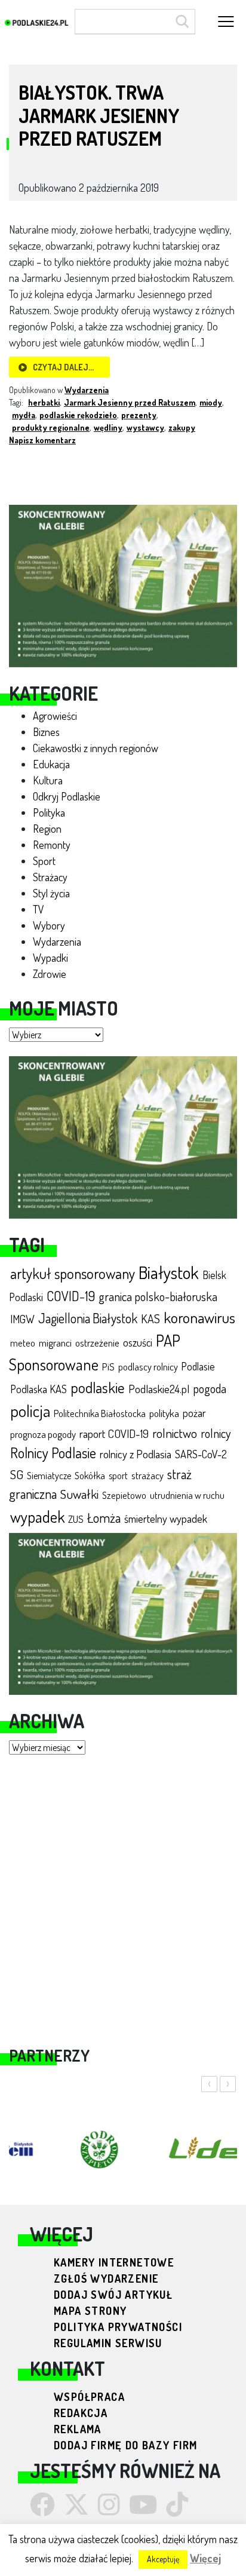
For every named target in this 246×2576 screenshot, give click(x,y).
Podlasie (198, 1366)
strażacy (147, 1475)
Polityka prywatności (118, 2327)
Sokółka (90, 1475)
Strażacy (50, 877)
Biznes (46, 732)
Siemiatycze (49, 1476)
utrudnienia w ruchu (187, 1495)
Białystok (169, 1272)
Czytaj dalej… (63, 367)
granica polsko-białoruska (158, 1296)
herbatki (44, 402)
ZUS (76, 1519)
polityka (164, 1413)
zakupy (182, 427)
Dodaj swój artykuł (113, 2295)
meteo (23, 1343)
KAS (150, 1319)
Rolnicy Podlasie (53, 1453)
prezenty (139, 415)
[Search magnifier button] (180, 22)
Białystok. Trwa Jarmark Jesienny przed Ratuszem (99, 115)
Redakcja (81, 2413)
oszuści (138, 1342)
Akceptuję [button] (163, 2559)
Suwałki (79, 1494)
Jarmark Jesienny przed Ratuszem (130, 402)
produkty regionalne (51, 427)
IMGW (22, 1319)
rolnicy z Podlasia (136, 1454)
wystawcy (145, 427)
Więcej (205, 2558)
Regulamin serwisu (108, 2343)
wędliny (108, 427)
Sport (44, 861)
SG (17, 1474)
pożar (194, 1413)
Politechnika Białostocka (100, 1413)
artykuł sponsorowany (73, 1273)
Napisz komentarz (42, 440)
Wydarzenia (57, 942)
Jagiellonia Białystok (88, 1318)
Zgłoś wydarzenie (106, 2278)
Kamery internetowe (114, 2262)
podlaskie (98, 1387)
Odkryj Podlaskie (67, 796)
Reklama (78, 2429)
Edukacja (51, 764)
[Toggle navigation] (226, 22)
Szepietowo (124, 1495)
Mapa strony (90, 2311)
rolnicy (216, 1433)
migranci (55, 1343)
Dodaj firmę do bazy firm (126, 2445)
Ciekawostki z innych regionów (96, 748)
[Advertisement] (123, 1893)
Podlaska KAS (39, 1389)
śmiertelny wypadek (166, 1518)
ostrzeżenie (97, 1343)
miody (211, 402)
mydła (24, 415)
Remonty (52, 845)
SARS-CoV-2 (201, 1454)
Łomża (104, 1517)
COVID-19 (71, 1296)
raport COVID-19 (114, 1433)
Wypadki (50, 958)
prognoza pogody (43, 1434)
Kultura (48, 780)
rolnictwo (175, 1433)
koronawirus (199, 1317)
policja (30, 1411)
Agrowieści (55, 716)
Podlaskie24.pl (159, 1389)
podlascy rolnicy (148, 1367)
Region (47, 829)
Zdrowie (50, 974)
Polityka (49, 812)
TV (39, 909)
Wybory (49, 925)
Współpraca (89, 2397)
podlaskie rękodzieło (78, 415)
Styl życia (51, 893)
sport (118, 1475)
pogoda (210, 1388)
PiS (108, 1367)
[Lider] (123, 584)
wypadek (37, 1516)
